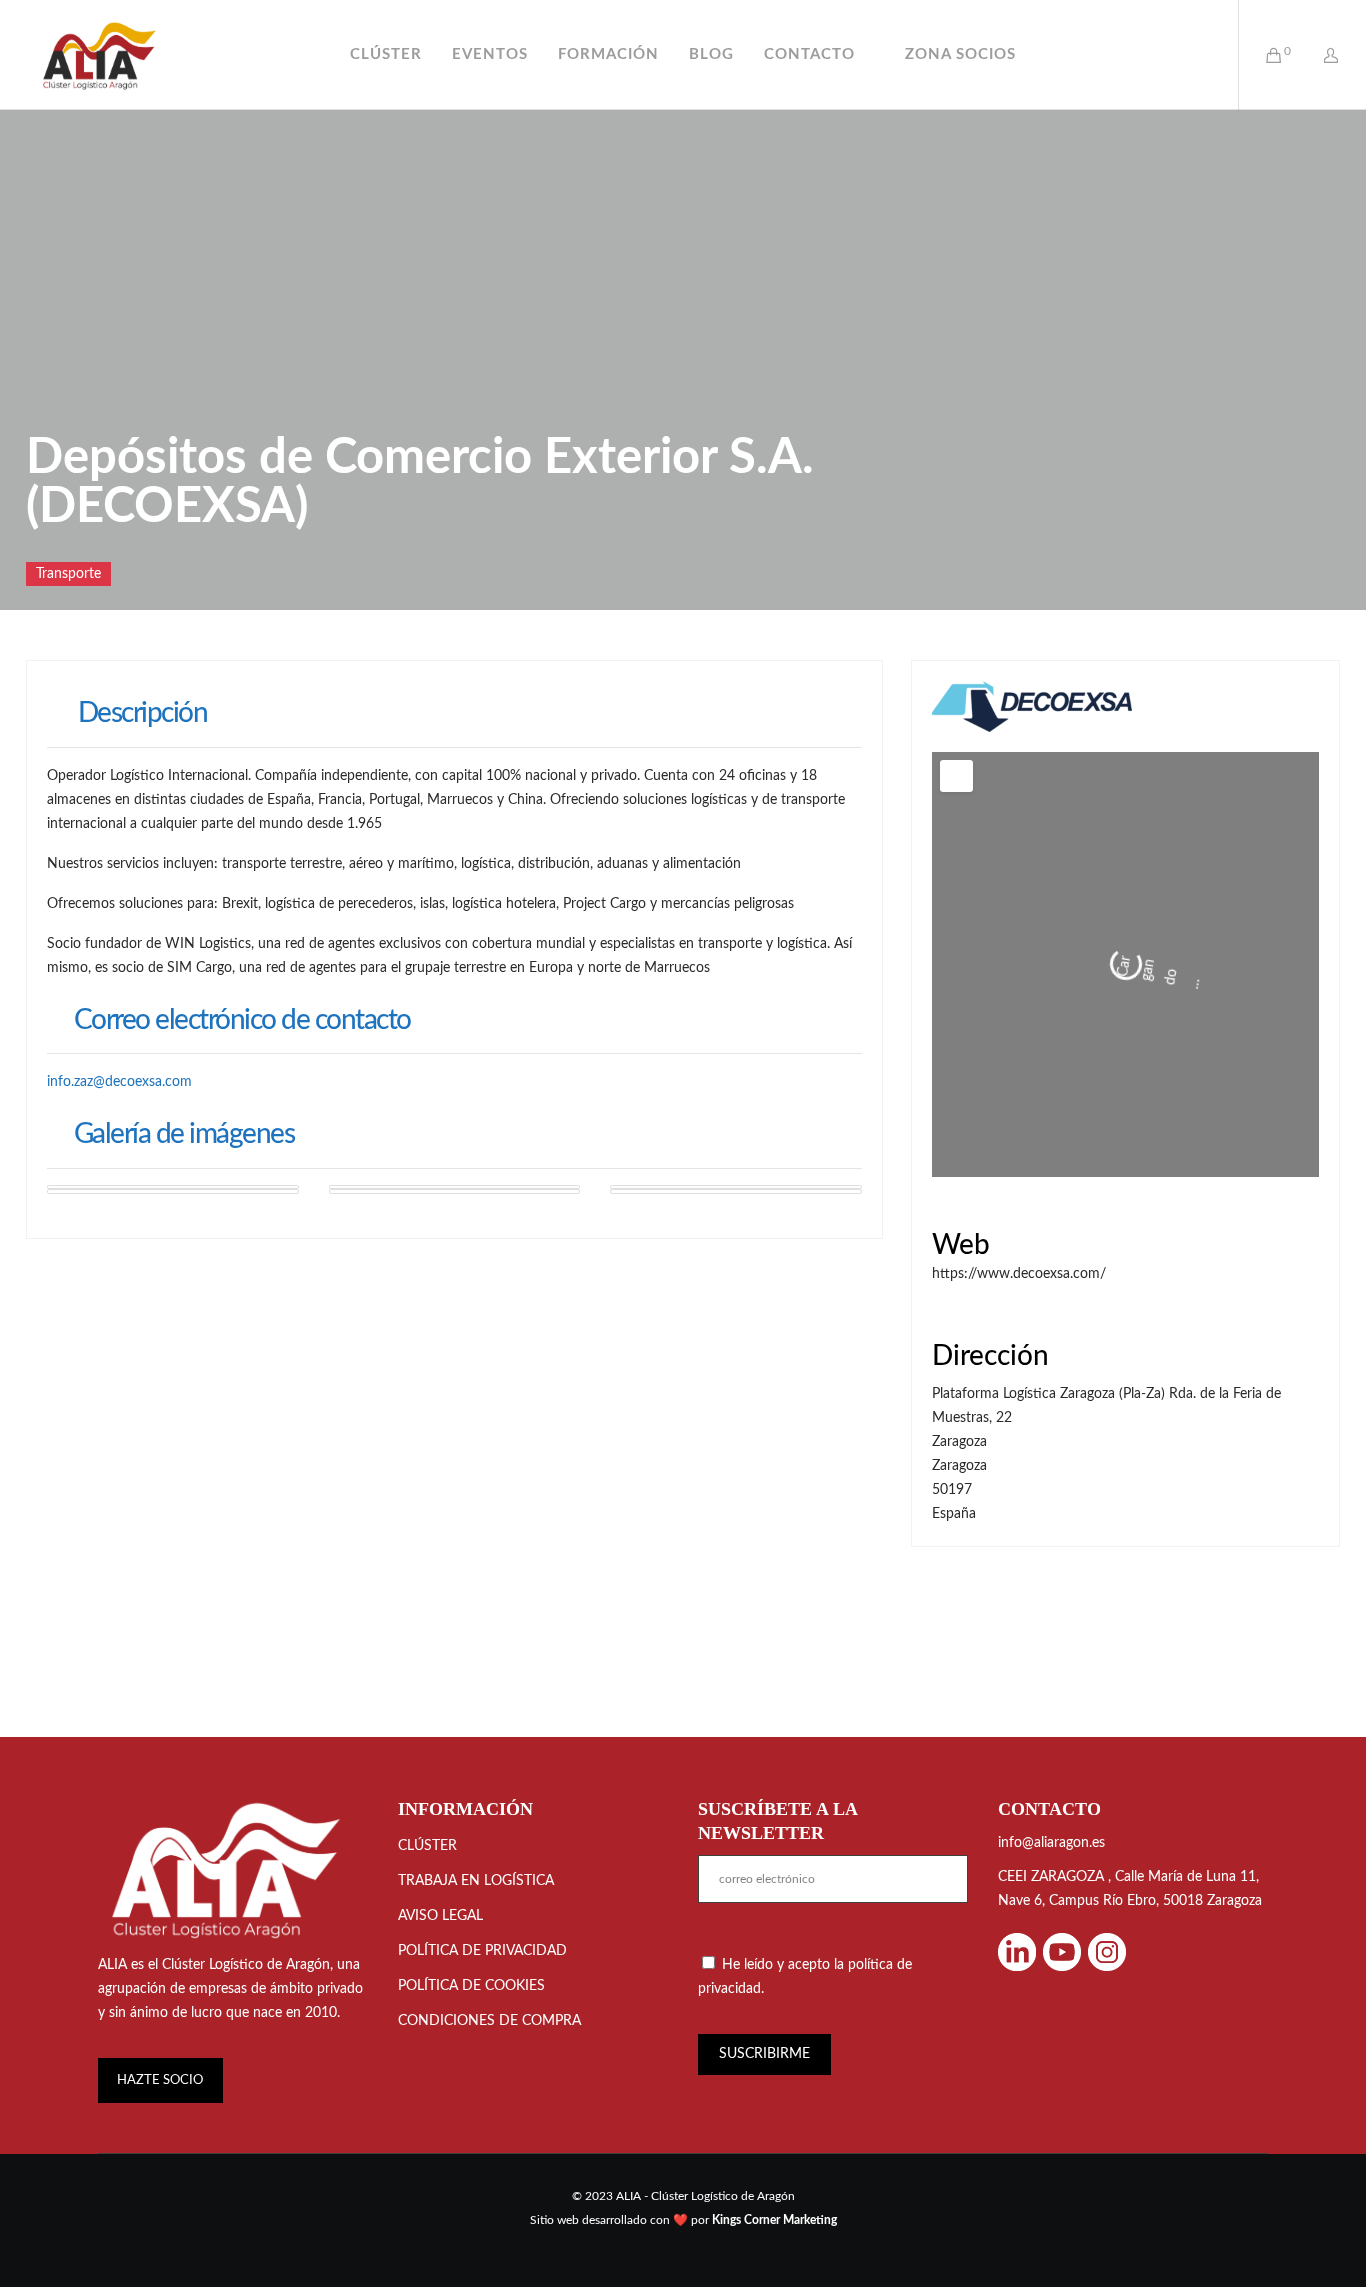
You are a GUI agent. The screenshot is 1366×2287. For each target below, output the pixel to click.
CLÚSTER (427, 2094)
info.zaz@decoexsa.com (119, 1082)
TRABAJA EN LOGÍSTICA (476, 2129)
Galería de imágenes (184, 1134)
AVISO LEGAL (440, 2164)
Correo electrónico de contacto (242, 1020)
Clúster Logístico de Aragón (246, 2213)
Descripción (142, 713)
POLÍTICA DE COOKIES (471, 2234)
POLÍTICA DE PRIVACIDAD (482, 2199)
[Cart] (1261, 55)
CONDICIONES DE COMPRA (489, 2269)
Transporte (68, 574)
